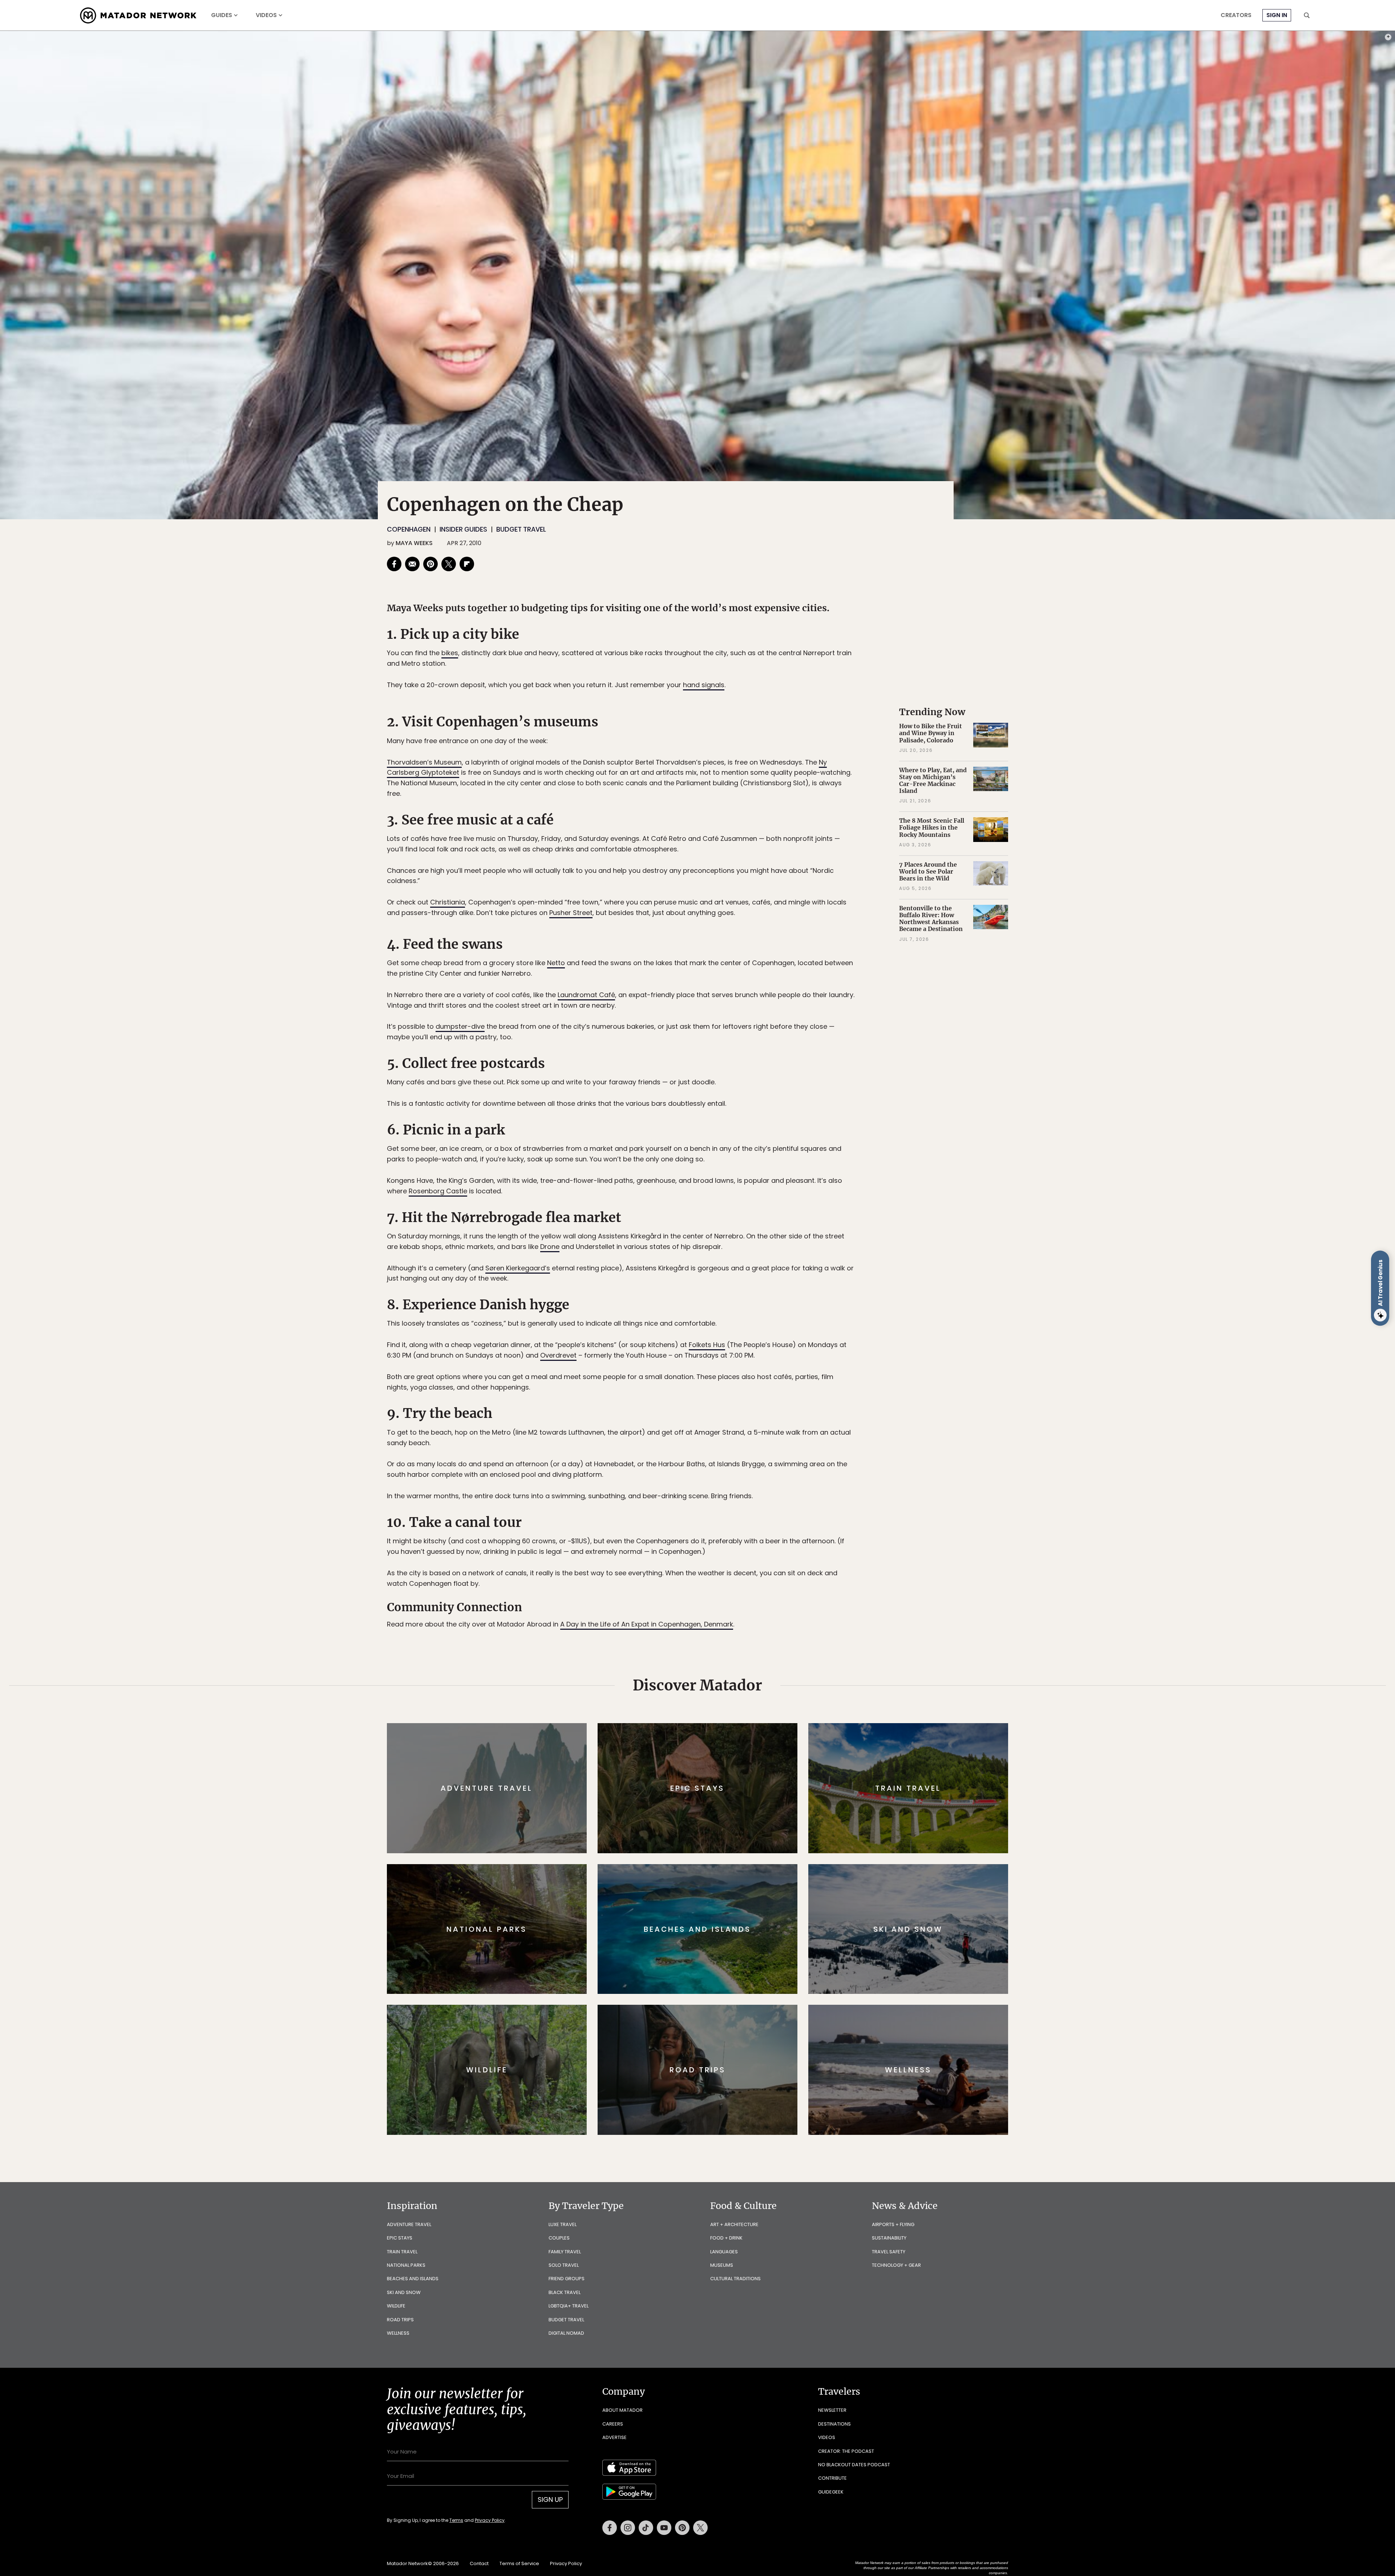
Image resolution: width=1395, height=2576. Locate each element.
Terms (708, 1337)
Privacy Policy (741, 1337)
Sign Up (770, 1319)
